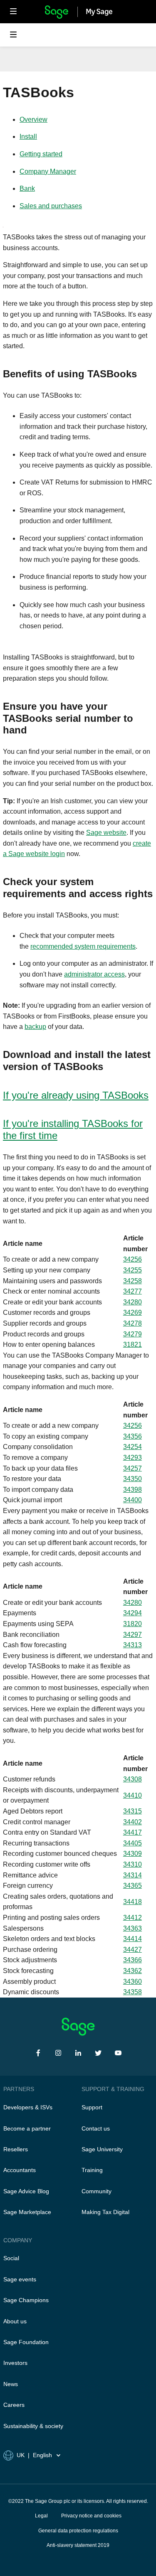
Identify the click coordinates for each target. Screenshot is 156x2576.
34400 (132, 1500)
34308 (132, 1779)
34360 (132, 1982)
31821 (132, 1345)
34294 (132, 1613)
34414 (132, 1939)
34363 (132, 1928)
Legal (41, 2516)
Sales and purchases (51, 206)
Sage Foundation (26, 2342)
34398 (132, 1490)
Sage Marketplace (27, 2212)
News (11, 2384)
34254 (132, 1447)
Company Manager (48, 171)
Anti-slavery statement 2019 (78, 2545)
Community (97, 2191)
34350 (132, 1479)
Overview (33, 119)
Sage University (102, 2149)
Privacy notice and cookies (91, 2516)
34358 (132, 1992)
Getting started (41, 154)
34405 (132, 1843)
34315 (132, 1811)
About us (15, 2321)
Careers (14, 2405)
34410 (132, 1795)
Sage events (20, 2279)
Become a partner (27, 2128)
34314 (132, 1875)
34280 (132, 1302)
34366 (132, 1960)
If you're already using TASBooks (76, 1095)
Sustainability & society (33, 2426)
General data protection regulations (78, 2531)
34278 (132, 1323)
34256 (132, 1259)
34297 (132, 1635)
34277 (132, 1291)
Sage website (106, 833)
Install (28, 137)
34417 (132, 1832)
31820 (132, 1624)
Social (11, 2258)
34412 (132, 1918)
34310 (132, 1864)
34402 (132, 1822)
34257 (132, 1468)
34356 (132, 1436)
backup (35, 1027)
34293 (132, 1458)
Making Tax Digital (105, 2212)
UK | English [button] (34, 2455)
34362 (132, 1971)
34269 (132, 1313)
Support (92, 2107)
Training (92, 2170)
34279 (132, 1334)
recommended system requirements (83, 946)
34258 (132, 1281)
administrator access (94, 974)
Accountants (20, 2170)
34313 (132, 1645)
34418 (132, 1902)
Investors (15, 2363)
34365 (132, 1886)
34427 (132, 1950)
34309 (132, 1854)
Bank (27, 188)
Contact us (96, 2128)
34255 (132, 1270)
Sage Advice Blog (26, 2191)
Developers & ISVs (28, 2107)
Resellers (16, 2149)
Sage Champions (26, 2300)
